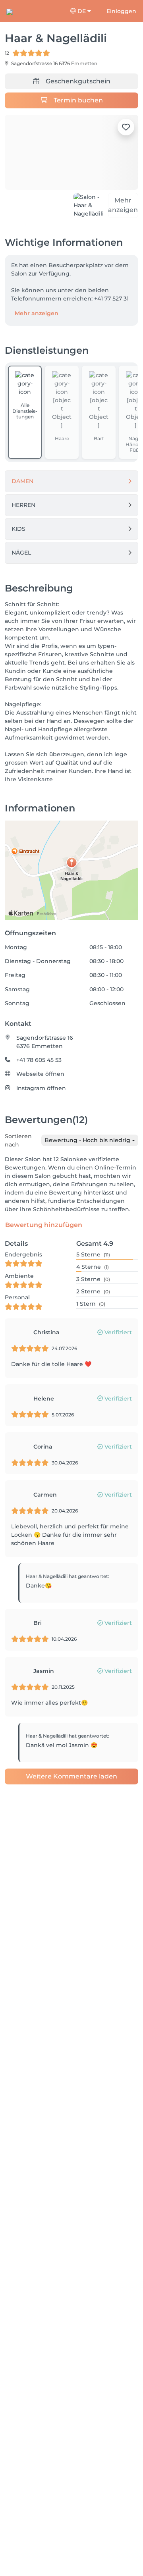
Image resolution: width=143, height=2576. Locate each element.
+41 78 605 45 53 (39, 1060)
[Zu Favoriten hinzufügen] (126, 127)
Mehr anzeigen (37, 313)
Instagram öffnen (41, 1088)
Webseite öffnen (40, 1074)
